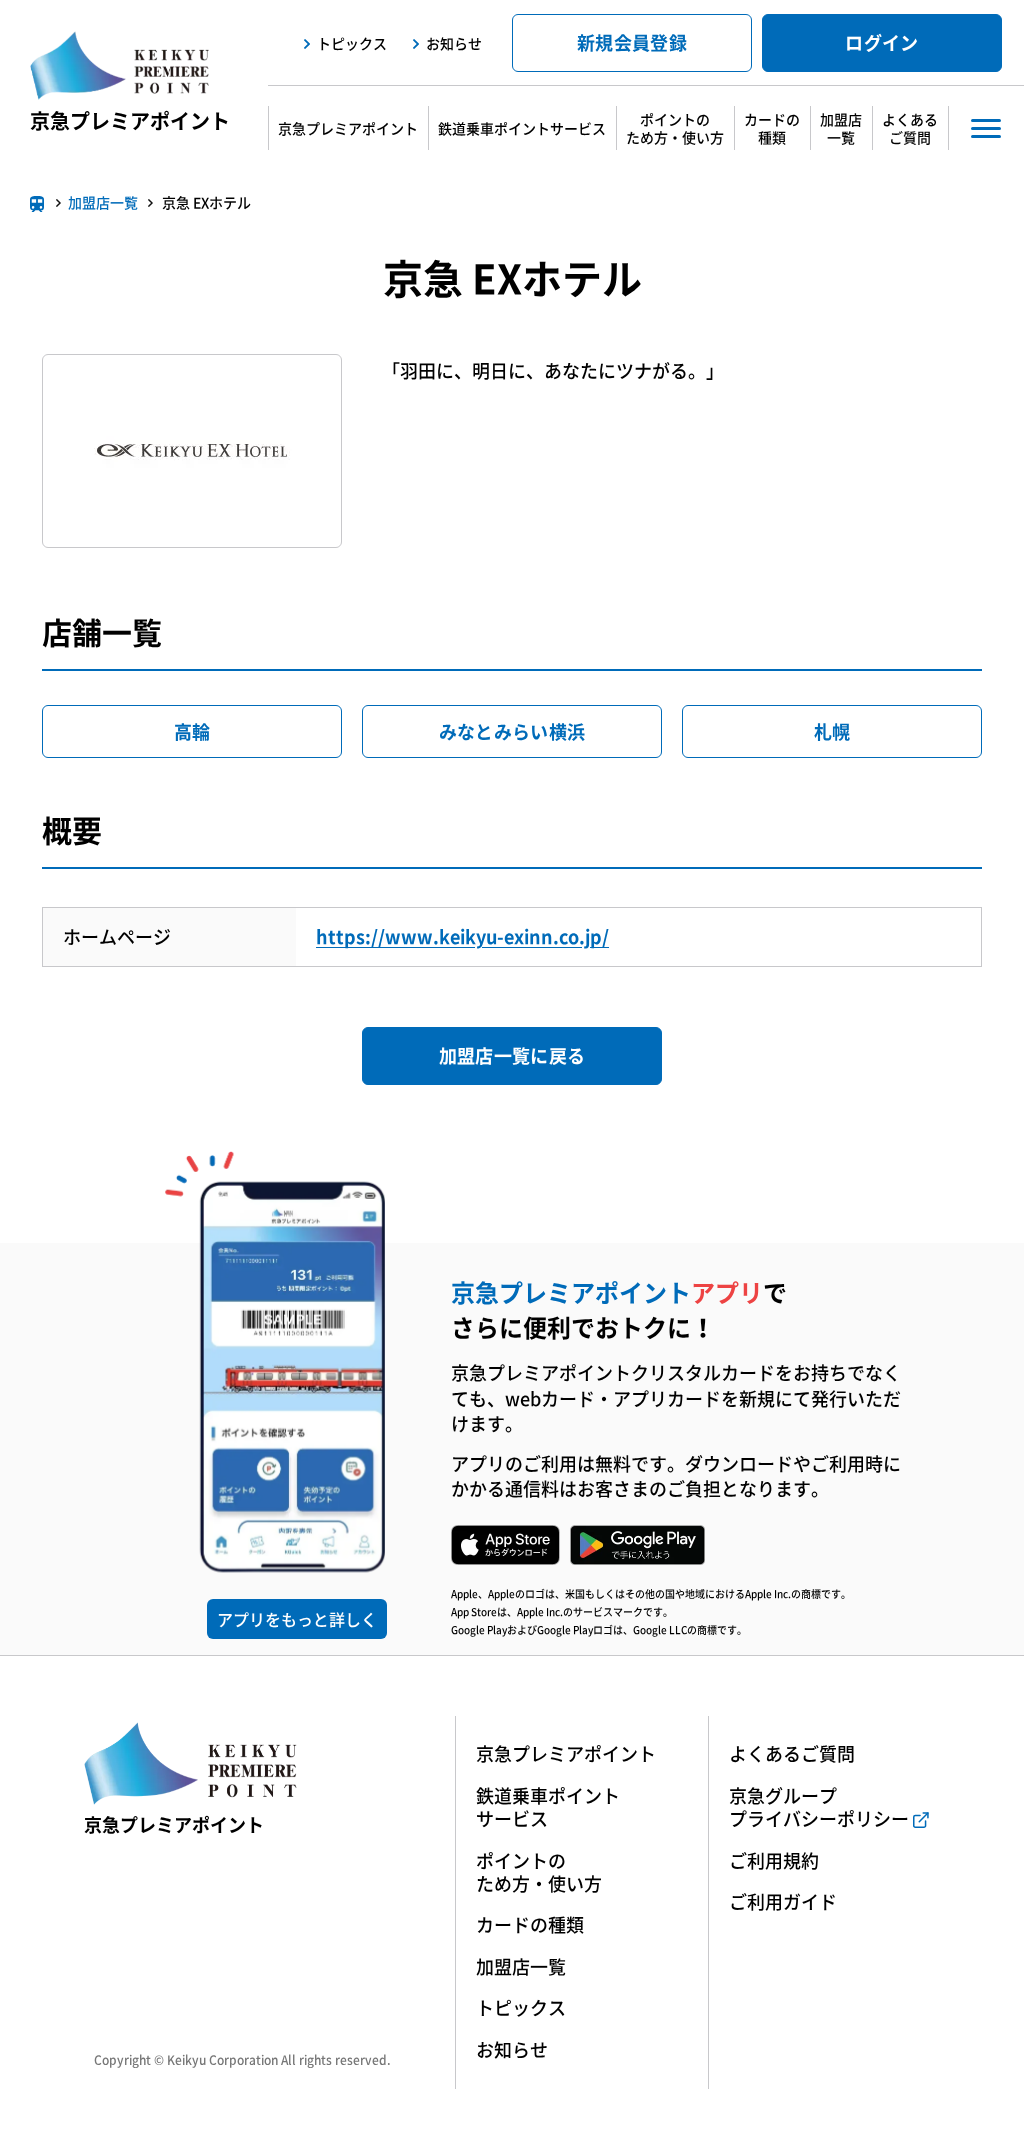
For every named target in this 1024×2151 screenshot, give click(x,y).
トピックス (352, 43)
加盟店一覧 (841, 128)
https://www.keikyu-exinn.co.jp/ (462, 936)
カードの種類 (772, 128)
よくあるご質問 (910, 128)
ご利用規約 (774, 1860)
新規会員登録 (632, 42)
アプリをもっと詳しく (297, 1619)
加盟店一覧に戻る (512, 1055)
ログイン (881, 42)
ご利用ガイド (783, 1901)
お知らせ (454, 43)
